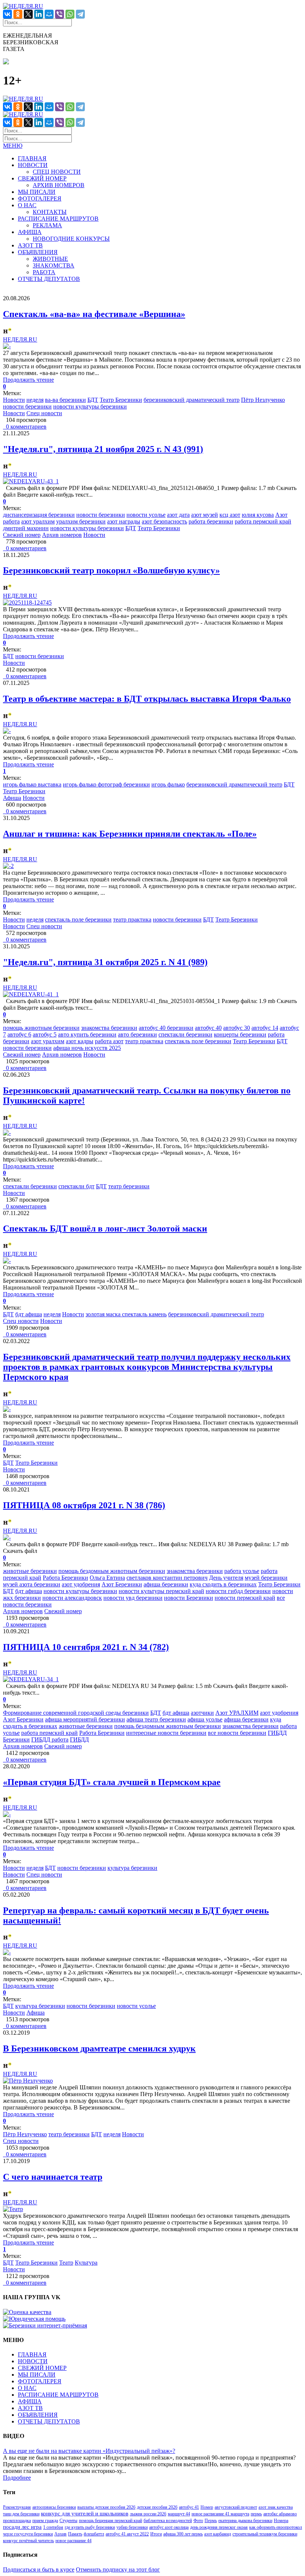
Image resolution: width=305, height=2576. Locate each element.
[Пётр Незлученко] (28, 2081)
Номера (281, 2521)
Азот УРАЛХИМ (237, 1713)
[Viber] (60, 14)
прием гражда (45, 2521)
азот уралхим (38, 521)
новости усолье (146, 515)
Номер (207, 2507)
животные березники (30, 1571)
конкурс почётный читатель (28, 2541)
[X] (28, 14)
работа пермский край (263, 521)
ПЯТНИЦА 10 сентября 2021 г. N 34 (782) (86, 1647)
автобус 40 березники (166, 1028)
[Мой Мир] (49, 14)
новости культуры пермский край (161, 1591)
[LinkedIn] (39, 14)
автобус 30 (237, 1028)
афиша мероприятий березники (85, 1719)
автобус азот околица (169, 2527)
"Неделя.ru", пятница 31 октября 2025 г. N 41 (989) (105, 962)
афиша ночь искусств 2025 (87, 1048)
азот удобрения (81, 1584)
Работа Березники (65, 1578)
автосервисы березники (54, 2507)
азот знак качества (276, 2507)
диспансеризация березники (39, 515)
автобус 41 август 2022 (127, 2534)
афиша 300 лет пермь (183, 2534)
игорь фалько (168, 784)
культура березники (132, 1868)
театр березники (129, 1186)
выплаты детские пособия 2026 (106, 2507)
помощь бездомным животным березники (112, 1571)
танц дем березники (21, 2514)
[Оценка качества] (27, 2312)
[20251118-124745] (27, 603)
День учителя (226, 1578)
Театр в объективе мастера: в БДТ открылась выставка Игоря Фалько (147, 699)
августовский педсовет (236, 2507)
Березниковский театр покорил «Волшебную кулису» (111, 570)
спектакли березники (185, 1034)
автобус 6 (19, 1034)
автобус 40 (208, 1028)
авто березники (137, 1034)
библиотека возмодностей (168, 2521)
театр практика (132, 919)
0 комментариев (25, 427)
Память (75, 2534)
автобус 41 (189, 2507)
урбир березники (132, 2527)
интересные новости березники (166, 1733)
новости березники (27, 406)
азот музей (205, 515)
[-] (7, 346)
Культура (86, 2263)
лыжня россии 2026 (148, 2514)
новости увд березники (133, 1598)
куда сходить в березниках (223, 1584)
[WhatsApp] (70, 14)
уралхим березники (81, 521)
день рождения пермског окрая (219, 2527)
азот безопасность (164, 521)
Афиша (12, 798)
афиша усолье (205, 1719)
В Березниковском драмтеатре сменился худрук (99, 2048)
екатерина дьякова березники (245, 2521)
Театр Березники (121, 400)
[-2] (8, 866)
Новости (14, 400)
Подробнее (17, 2478)
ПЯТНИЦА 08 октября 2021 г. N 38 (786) (84, 1505)
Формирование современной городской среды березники (76, 1713)
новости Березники (189, 1598)
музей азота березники (32, 1584)
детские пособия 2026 (157, 2507)
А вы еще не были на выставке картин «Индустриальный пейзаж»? (89, 2451)
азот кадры (80, 1041)
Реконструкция (17, 2507)
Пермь (211, 2521)
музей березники (266, 1578)
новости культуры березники (90, 406)
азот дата (178, 515)
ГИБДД (79, 1739)
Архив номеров (62, 535)
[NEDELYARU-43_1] (31, 481)
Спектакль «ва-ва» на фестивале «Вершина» (94, 314)
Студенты (68, 2521)
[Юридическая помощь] (34, 2319)
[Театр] (13, 2209)
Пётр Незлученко (263, 400)
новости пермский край (245, 1598)
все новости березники (237, 1733)
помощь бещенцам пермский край (110, 2521)
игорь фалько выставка (32, 784)
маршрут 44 (179, 2514)
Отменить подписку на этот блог (118, 2569)
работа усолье (242, 1571)
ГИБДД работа (50, 1739)
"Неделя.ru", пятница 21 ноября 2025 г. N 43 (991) (103, 449)
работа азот (109, 1041)
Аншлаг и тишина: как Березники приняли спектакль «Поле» (130, 834)
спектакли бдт (76, 1186)
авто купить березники (87, 1034)
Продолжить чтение (28, 380)
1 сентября (53, 2527)
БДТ (93, 400)
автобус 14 (265, 1028)
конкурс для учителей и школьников (85, 2513)
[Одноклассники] (18, 14)
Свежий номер (22, 535)
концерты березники (240, 1034)
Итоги (156, 2534)
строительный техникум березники (265, 2534)
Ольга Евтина (107, 1578)
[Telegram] (80, 14)
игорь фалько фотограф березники (106, 784)
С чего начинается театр (53, 2177)
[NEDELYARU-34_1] (31, 1679)
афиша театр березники (156, 1719)
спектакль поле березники (78, 919)
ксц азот (230, 515)
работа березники (211, 521)
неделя (35, 400)
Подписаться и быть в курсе (39, 2569)
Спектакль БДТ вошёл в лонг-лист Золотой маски (105, 1228)
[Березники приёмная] (45, 2325)
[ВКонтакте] (7, 14)
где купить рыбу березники (90, 2527)
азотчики (202, 1713)
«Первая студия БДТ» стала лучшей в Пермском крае (112, 1782)
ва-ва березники (65, 400)
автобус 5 (45, 1034)
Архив (60, 2534)
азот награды (124, 521)
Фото (198, 2521)
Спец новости (44, 413)
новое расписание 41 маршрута (220, 2514)
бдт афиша (29, 1314)
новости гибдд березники (238, 1591)
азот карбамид (218, 2534)
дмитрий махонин (26, 528)
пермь (256, 2514)
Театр (66, 2263)
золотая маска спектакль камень (126, 1314)
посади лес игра (22, 2527)
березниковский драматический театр (192, 400)
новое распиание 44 (73, 2541)
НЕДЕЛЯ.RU (20, 339)
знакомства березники (109, 1028)
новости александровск (72, 1598)
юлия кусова (258, 515)
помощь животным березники (41, 1028)
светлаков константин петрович (167, 1578)
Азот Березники (122, 1584)
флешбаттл (94, 2534)
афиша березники (166, 1584)
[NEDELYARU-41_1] (31, 994)
